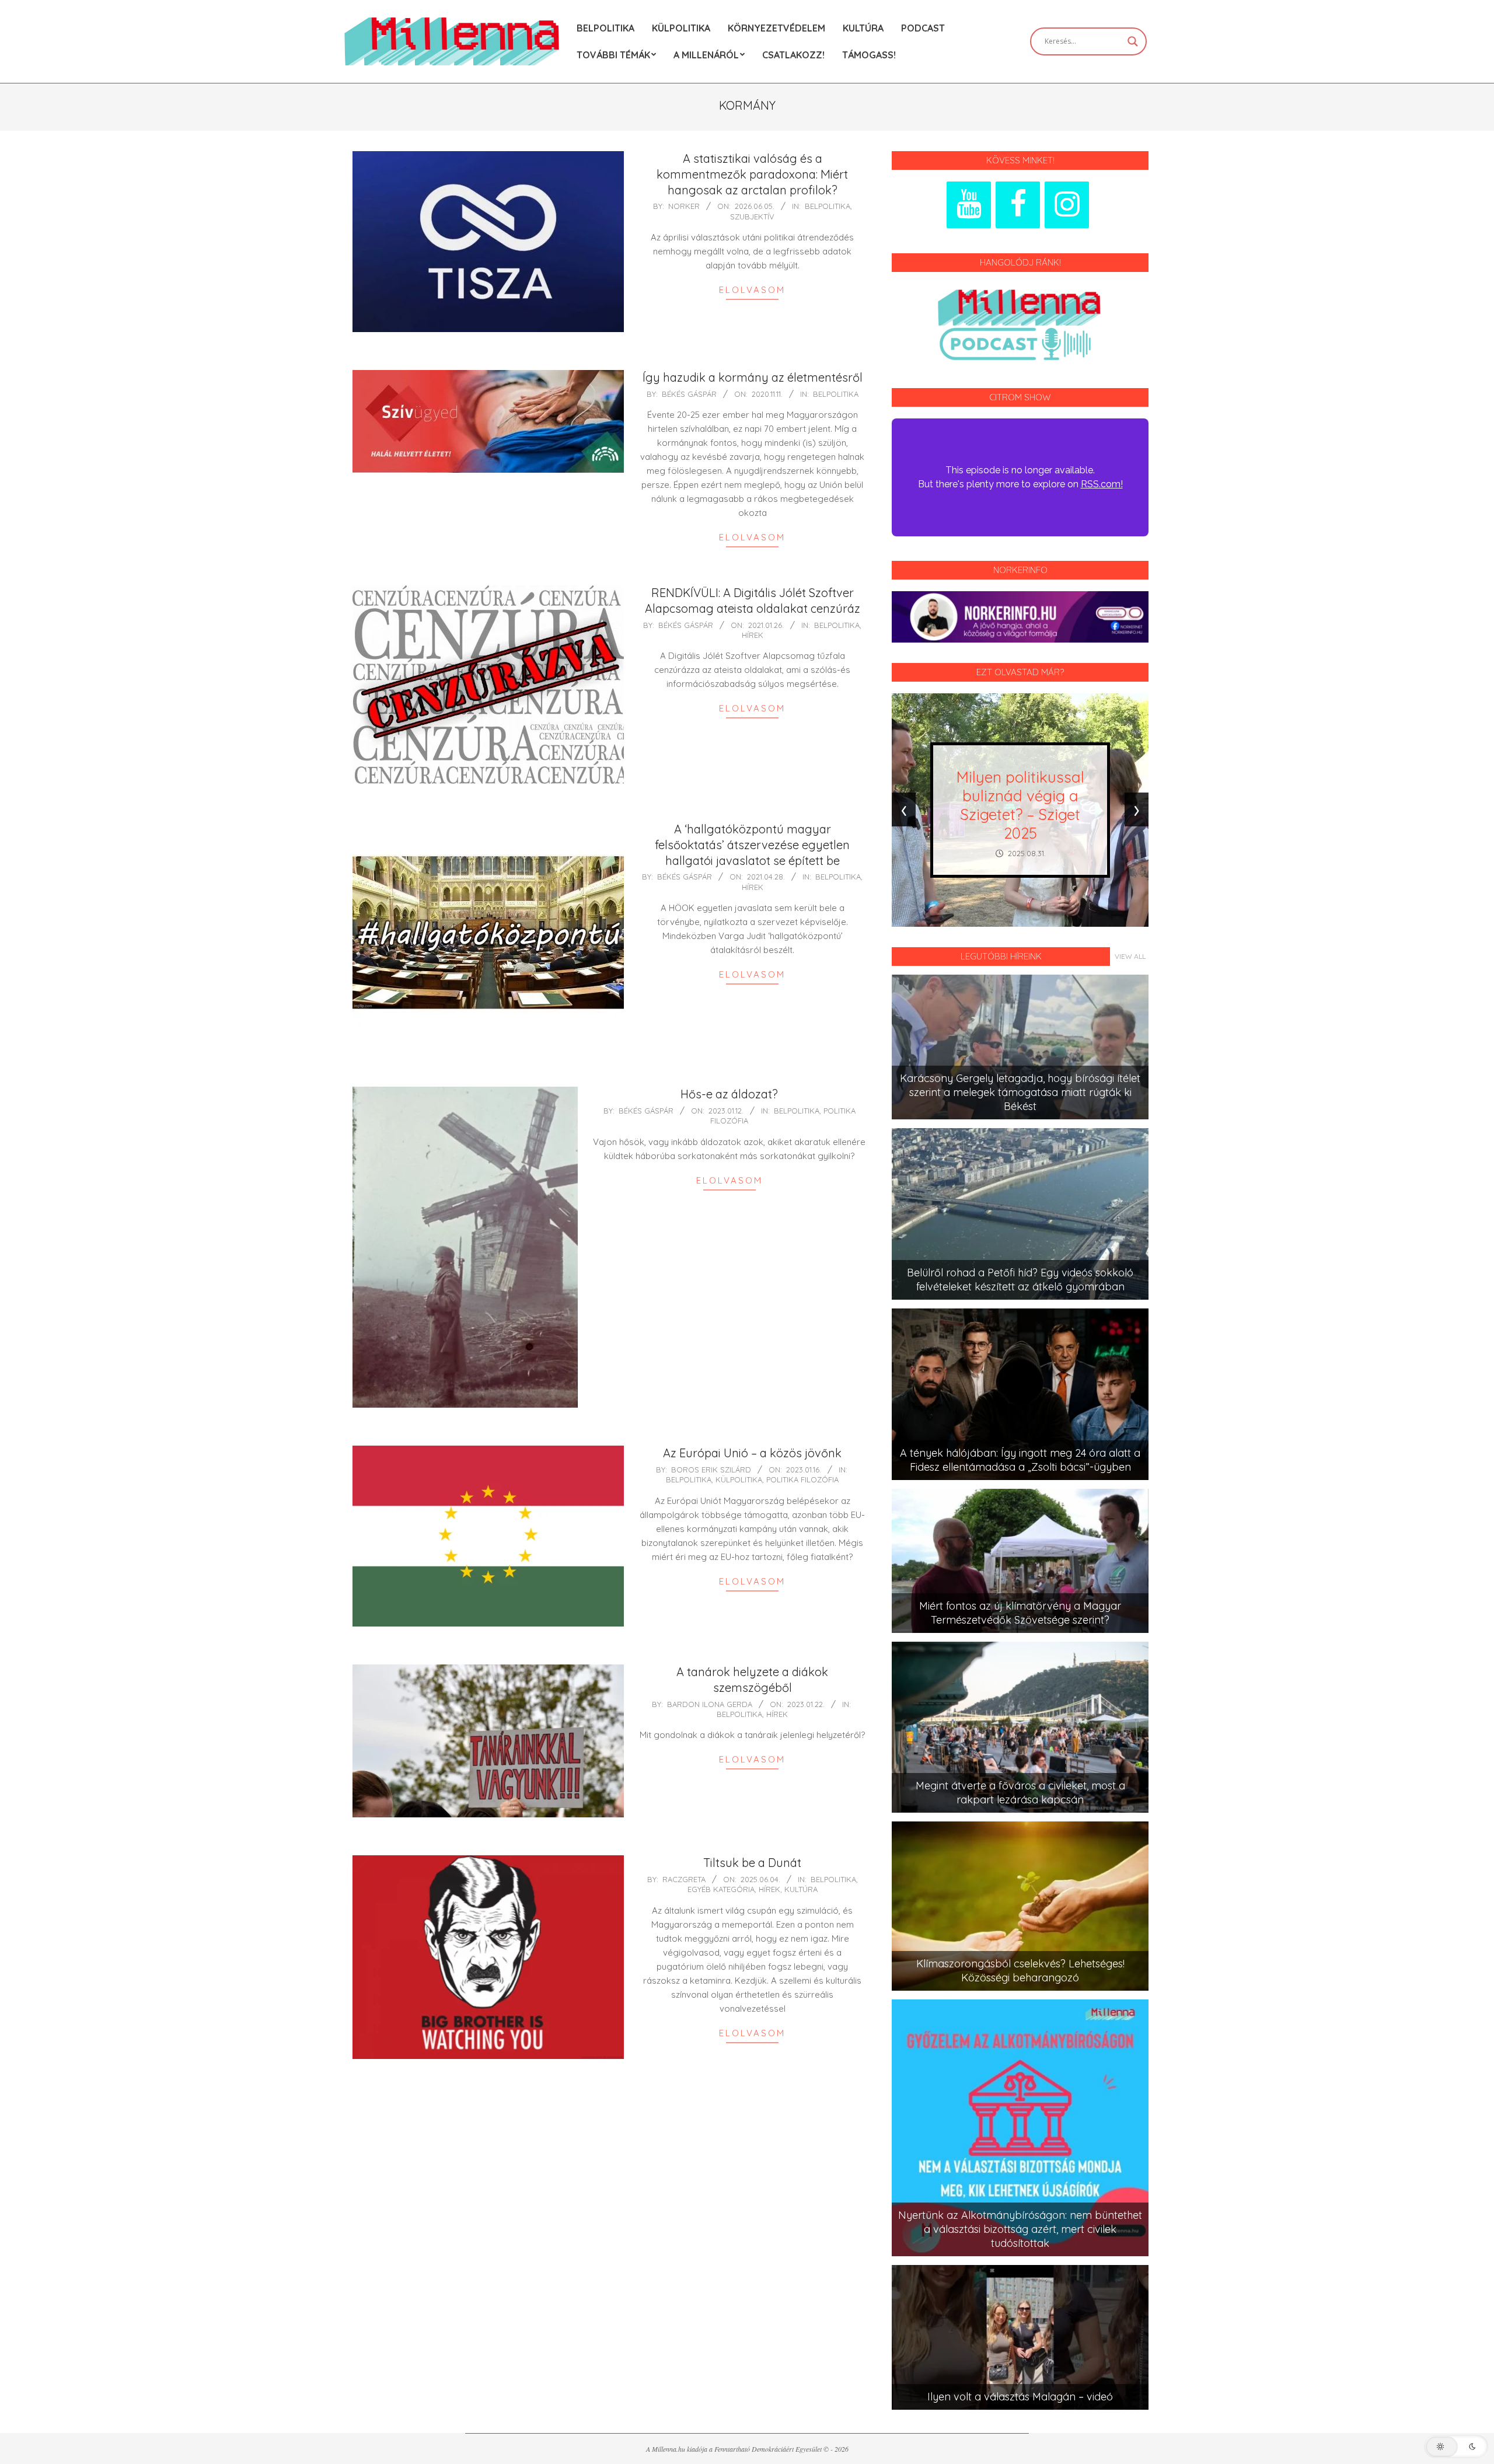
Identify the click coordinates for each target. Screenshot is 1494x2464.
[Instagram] (1067, 205)
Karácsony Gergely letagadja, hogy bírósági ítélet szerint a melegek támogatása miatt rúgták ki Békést (1020, 1092)
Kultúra (801, 1889)
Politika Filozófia (802, 1479)
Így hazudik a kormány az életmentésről (753, 377)
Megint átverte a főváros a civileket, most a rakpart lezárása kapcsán (1020, 1793)
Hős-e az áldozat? (729, 1094)
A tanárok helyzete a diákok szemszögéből (752, 1680)
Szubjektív (752, 217)
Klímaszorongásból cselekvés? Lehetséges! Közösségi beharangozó (1020, 1971)
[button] (1456, 2446)
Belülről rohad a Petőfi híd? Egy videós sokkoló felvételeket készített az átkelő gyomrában (1020, 1280)
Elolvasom (752, 290)
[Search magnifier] (1133, 41)
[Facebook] (1018, 205)
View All (1130, 956)
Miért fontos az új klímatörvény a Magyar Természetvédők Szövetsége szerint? (1020, 1613)
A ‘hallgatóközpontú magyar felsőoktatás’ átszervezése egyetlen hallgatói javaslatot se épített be (752, 844)
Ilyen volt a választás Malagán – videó (1020, 2397)
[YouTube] (969, 205)
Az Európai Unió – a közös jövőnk (752, 1453)
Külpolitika (739, 1479)
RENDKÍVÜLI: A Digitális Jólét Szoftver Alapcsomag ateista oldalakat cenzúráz (753, 601)
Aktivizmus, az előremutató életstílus (1020, 805)
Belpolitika (828, 206)
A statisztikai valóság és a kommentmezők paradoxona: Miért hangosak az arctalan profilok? (752, 174)
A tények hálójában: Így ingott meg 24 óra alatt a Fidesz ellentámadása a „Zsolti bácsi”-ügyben (1020, 1460)
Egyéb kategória (721, 1889)
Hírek (753, 635)
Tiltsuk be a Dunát (752, 1863)
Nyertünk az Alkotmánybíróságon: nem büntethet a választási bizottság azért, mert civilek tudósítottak (1020, 2229)
